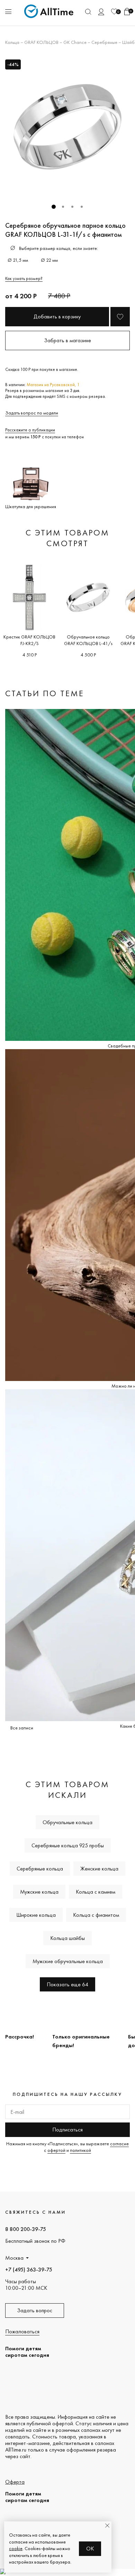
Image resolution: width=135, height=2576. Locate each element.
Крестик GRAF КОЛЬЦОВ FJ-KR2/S (29, 640)
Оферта (15, 2482)
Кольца (12, 42)
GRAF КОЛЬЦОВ (41, 42)
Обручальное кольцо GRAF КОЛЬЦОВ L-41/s (88, 640)
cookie (16, 2548)
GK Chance (75, 42)
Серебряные (104, 42)
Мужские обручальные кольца (68, 1961)
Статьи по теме (45, 693)
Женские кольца (99, 1869)
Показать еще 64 (67, 1984)
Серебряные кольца (40, 1869)
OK (90, 2549)
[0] (114, 12)
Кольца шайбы (67, 1938)
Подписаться (67, 2130)
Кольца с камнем (96, 1892)
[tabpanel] (67, 127)
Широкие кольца (36, 1915)
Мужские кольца (39, 1892)
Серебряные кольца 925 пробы (68, 1845)
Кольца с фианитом (96, 1915)
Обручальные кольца (67, 1822)
